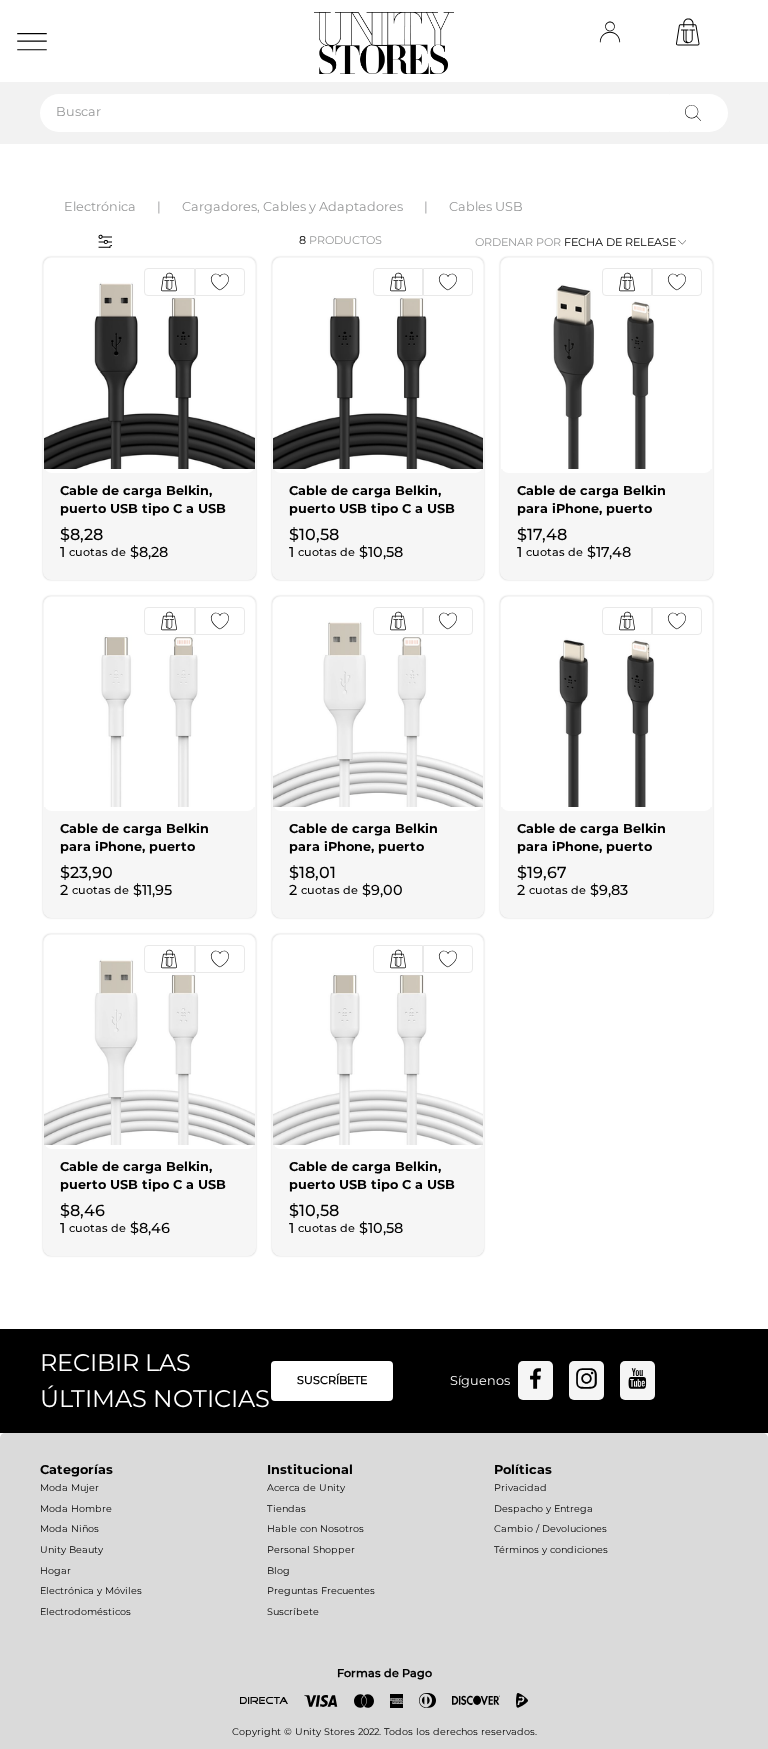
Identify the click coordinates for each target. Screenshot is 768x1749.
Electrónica (100, 206)
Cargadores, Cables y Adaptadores (292, 206)
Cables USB (486, 206)
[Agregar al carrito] (169, 282)
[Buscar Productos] (697, 113)
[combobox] (384, 113)
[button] (98, 240)
